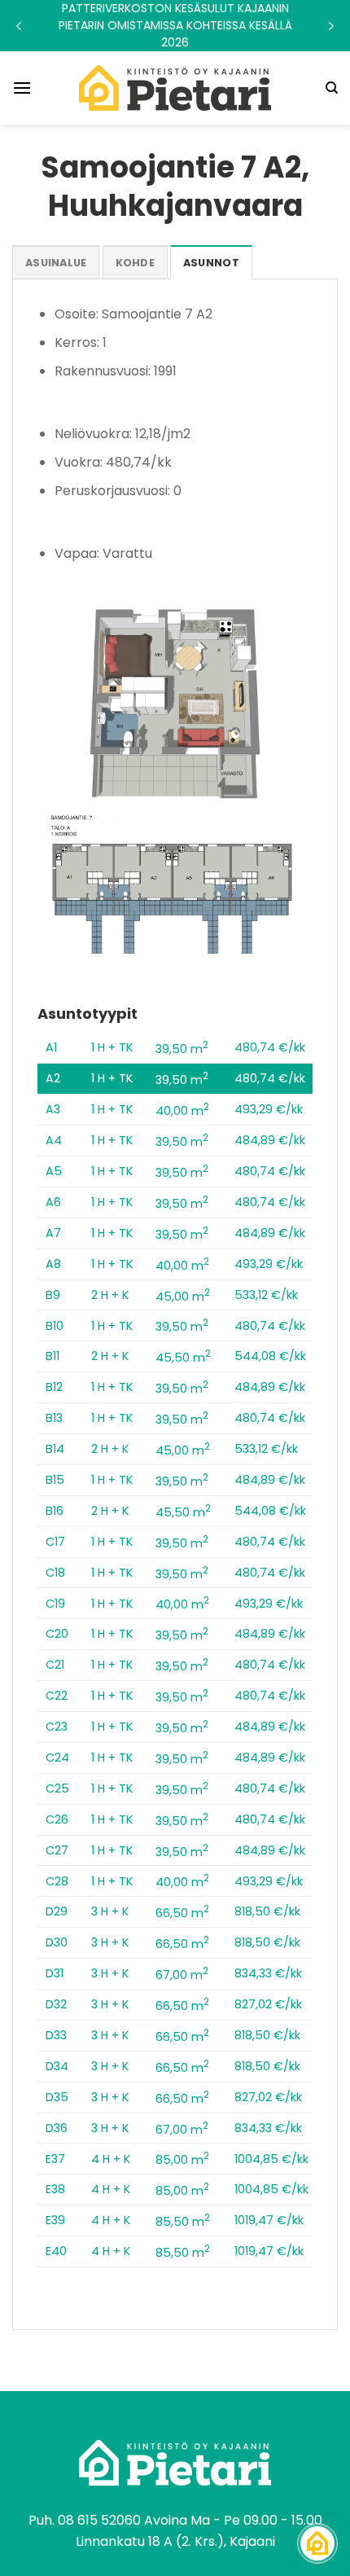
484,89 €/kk (270, 1140)
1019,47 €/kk (269, 2220)
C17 (55, 1542)
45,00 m (183, 1297)
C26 (57, 1819)
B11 (52, 1356)
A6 (53, 1202)
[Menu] (22, 88)
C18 (55, 1573)
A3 (53, 1109)
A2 (53, 1078)
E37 (55, 2159)
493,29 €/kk (269, 1109)
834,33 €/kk (268, 1973)
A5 (54, 1171)
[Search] (332, 88)
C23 (57, 1727)
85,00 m (182, 2160)
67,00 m (182, 1975)
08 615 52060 (99, 2520)
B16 (55, 1511)
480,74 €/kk (270, 1047)
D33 (56, 2035)
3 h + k (110, 1911)
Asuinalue (56, 263)
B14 (55, 1449)
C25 (57, 1788)
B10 (55, 1326)
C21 (55, 1665)
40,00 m (182, 1111)
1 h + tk (112, 1047)
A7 (53, 1233)
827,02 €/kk (268, 2004)
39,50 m (182, 1049)
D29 (57, 1911)
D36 (57, 2128)
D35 (57, 2097)
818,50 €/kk (267, 1911)
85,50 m (183, 2222)
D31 (55, 1973)
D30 (57, 1942)
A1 (51, 1047)
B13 (54, 1418)
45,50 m (183, 1358)
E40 (56, 2251)
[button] (175, 26)
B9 (53, 1295)
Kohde (135, 263)
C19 (55, 1604)
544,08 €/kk (270, 1356)
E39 (55, 2220)
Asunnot (211, 263)
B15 (55, 1480)
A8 (53, 1264)
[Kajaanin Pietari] (175, 88)
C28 (57, 1881)
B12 (54, 1387)
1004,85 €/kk (271, 2159)
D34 (57, 2066)
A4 (54, 1140)
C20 (57, 1634)
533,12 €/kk (266, 1295)
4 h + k (111, 2159)
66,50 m (182, 1913)
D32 (56, 2004)
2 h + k (110, 1295)
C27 (57, 1850)
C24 (57, 1758)
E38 (55, 2189)
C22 (57, 1696)
